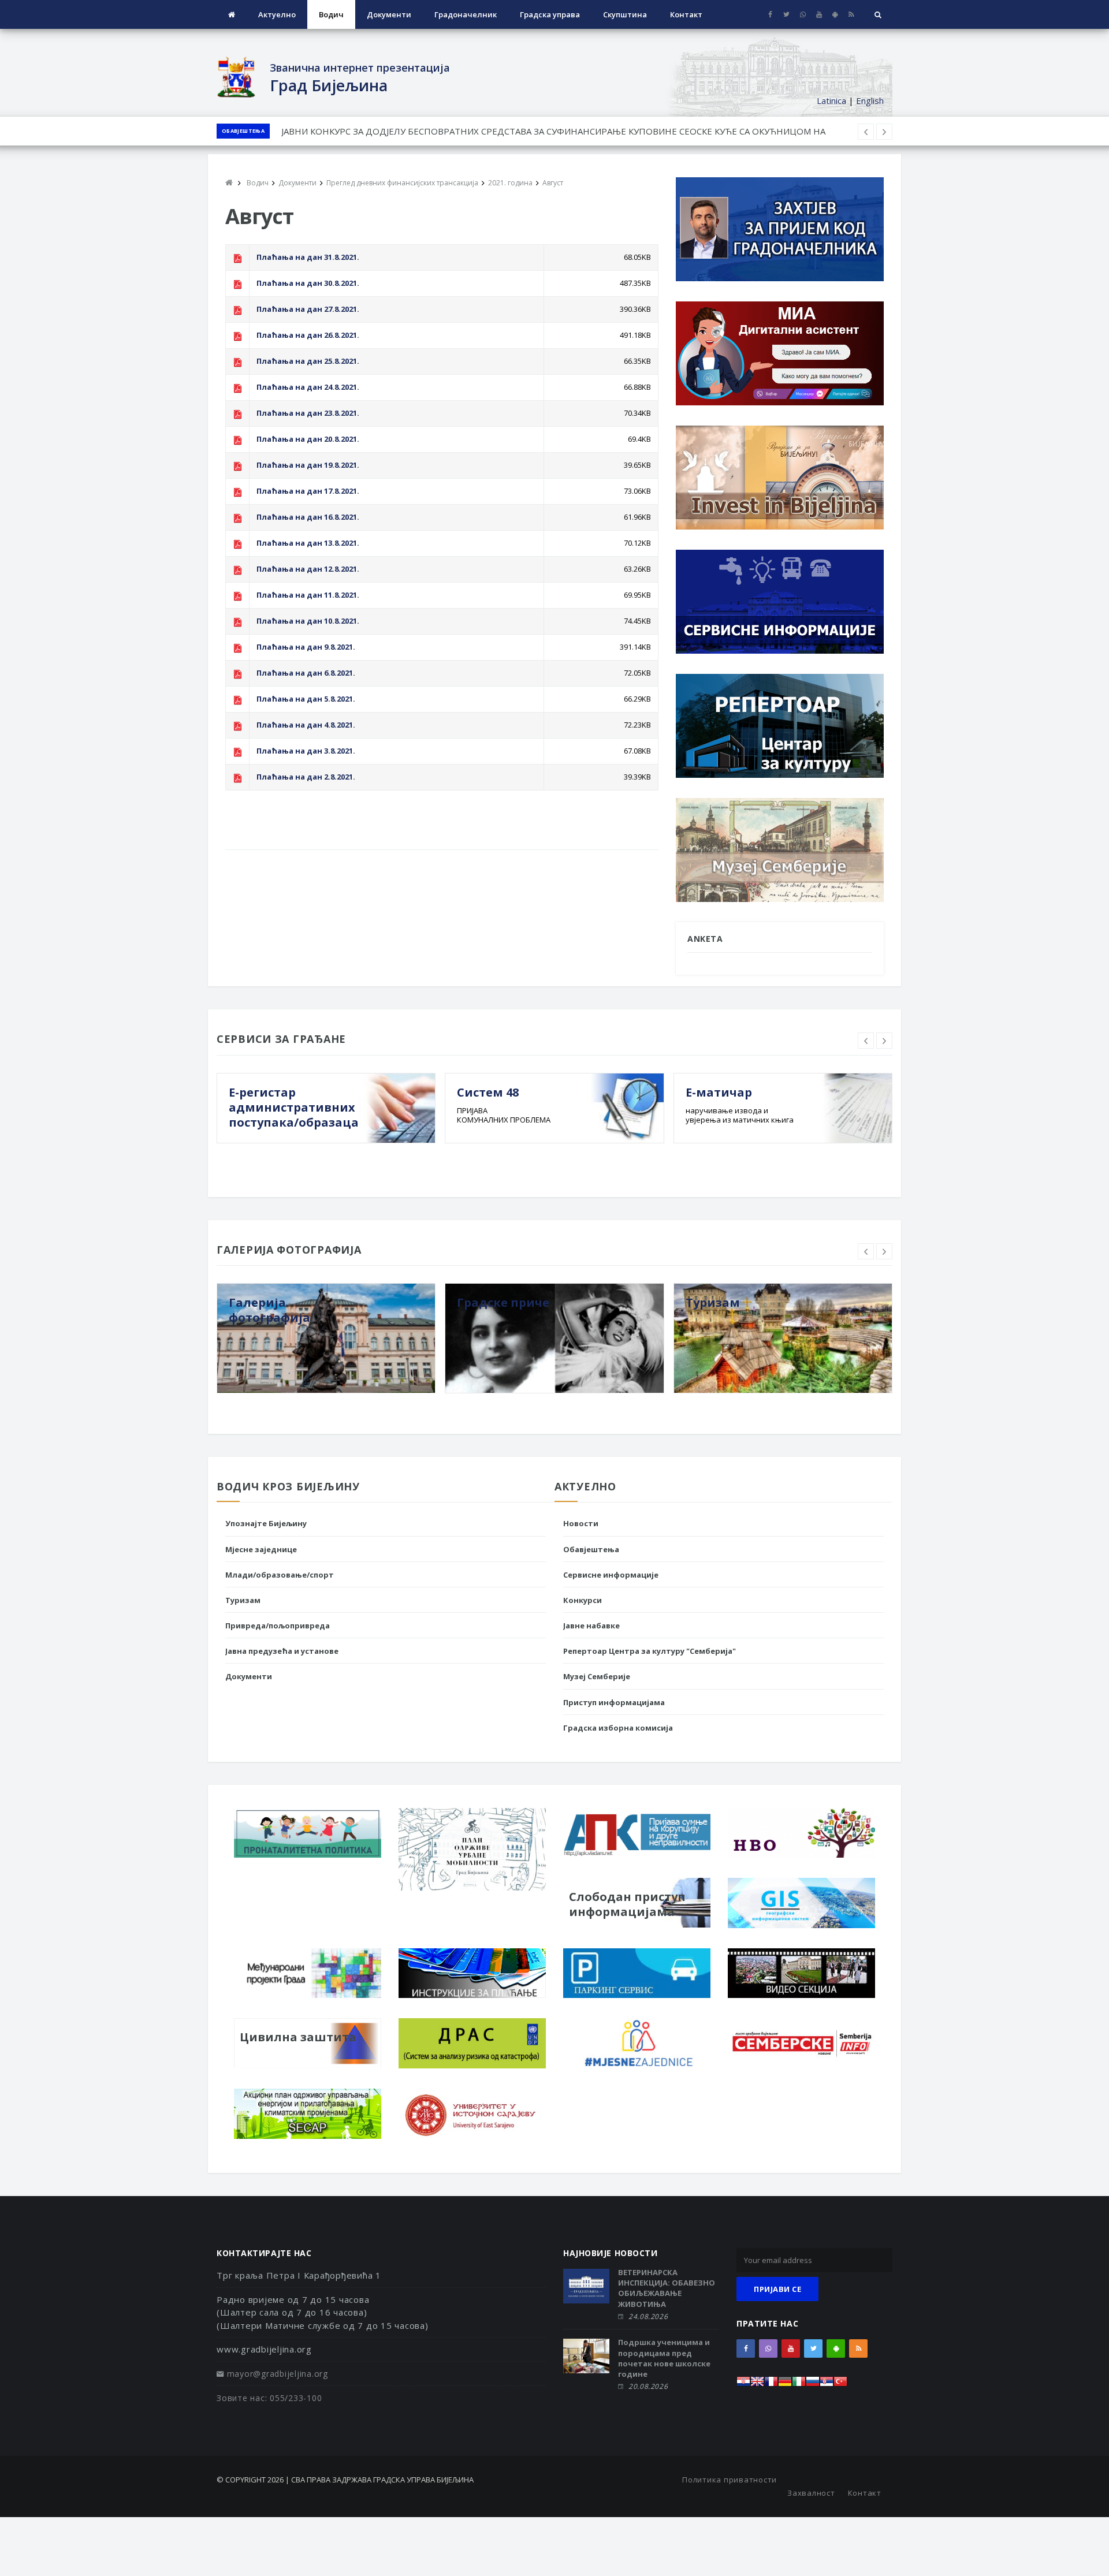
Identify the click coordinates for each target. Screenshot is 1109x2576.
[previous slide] (866, 1041)
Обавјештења (243, 131)
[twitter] (786, 14)
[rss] (851, 14)
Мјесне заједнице (261, 1549)
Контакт (686, 14)
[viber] (803, 14)
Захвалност (811, 2493)
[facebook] (770, 14)
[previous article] (884, 132)
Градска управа (550, 14)
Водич (331, 14)
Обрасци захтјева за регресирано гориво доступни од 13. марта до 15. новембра (452, 131)
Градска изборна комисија (618, 1728)
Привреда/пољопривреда (278, 1626)
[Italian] (799, 2385)
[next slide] (884, 1041)
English (870, 100)
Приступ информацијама (614, 1702)
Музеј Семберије (597, 1676)
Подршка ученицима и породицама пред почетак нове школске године (664, 2358)
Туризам (243, 1600)
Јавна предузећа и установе (282, 1651)
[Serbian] (827, 2385)
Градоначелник (466, 14)
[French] (771, 2385)
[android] (835, 14)
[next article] (866, 132)
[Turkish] (840, 2385)
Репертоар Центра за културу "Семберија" (650, 1651)
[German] (785, 2385)
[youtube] (819, 14)
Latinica (831, 100)
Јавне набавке (591, 1626)
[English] (757, 2385)
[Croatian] (743, 2385)
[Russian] (813, 2385)
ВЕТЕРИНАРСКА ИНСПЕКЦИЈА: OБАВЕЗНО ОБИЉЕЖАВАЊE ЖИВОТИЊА (667, 2288)
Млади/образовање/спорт (280, 1575)
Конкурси (583, 1600)
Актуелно (277, 14)
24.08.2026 (648, 2316)
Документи (389, 14)
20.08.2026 (648, 2386)
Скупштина (625, 14)
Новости (581, 1523)
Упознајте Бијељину (266, 1523)
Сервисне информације (611, 1575)
